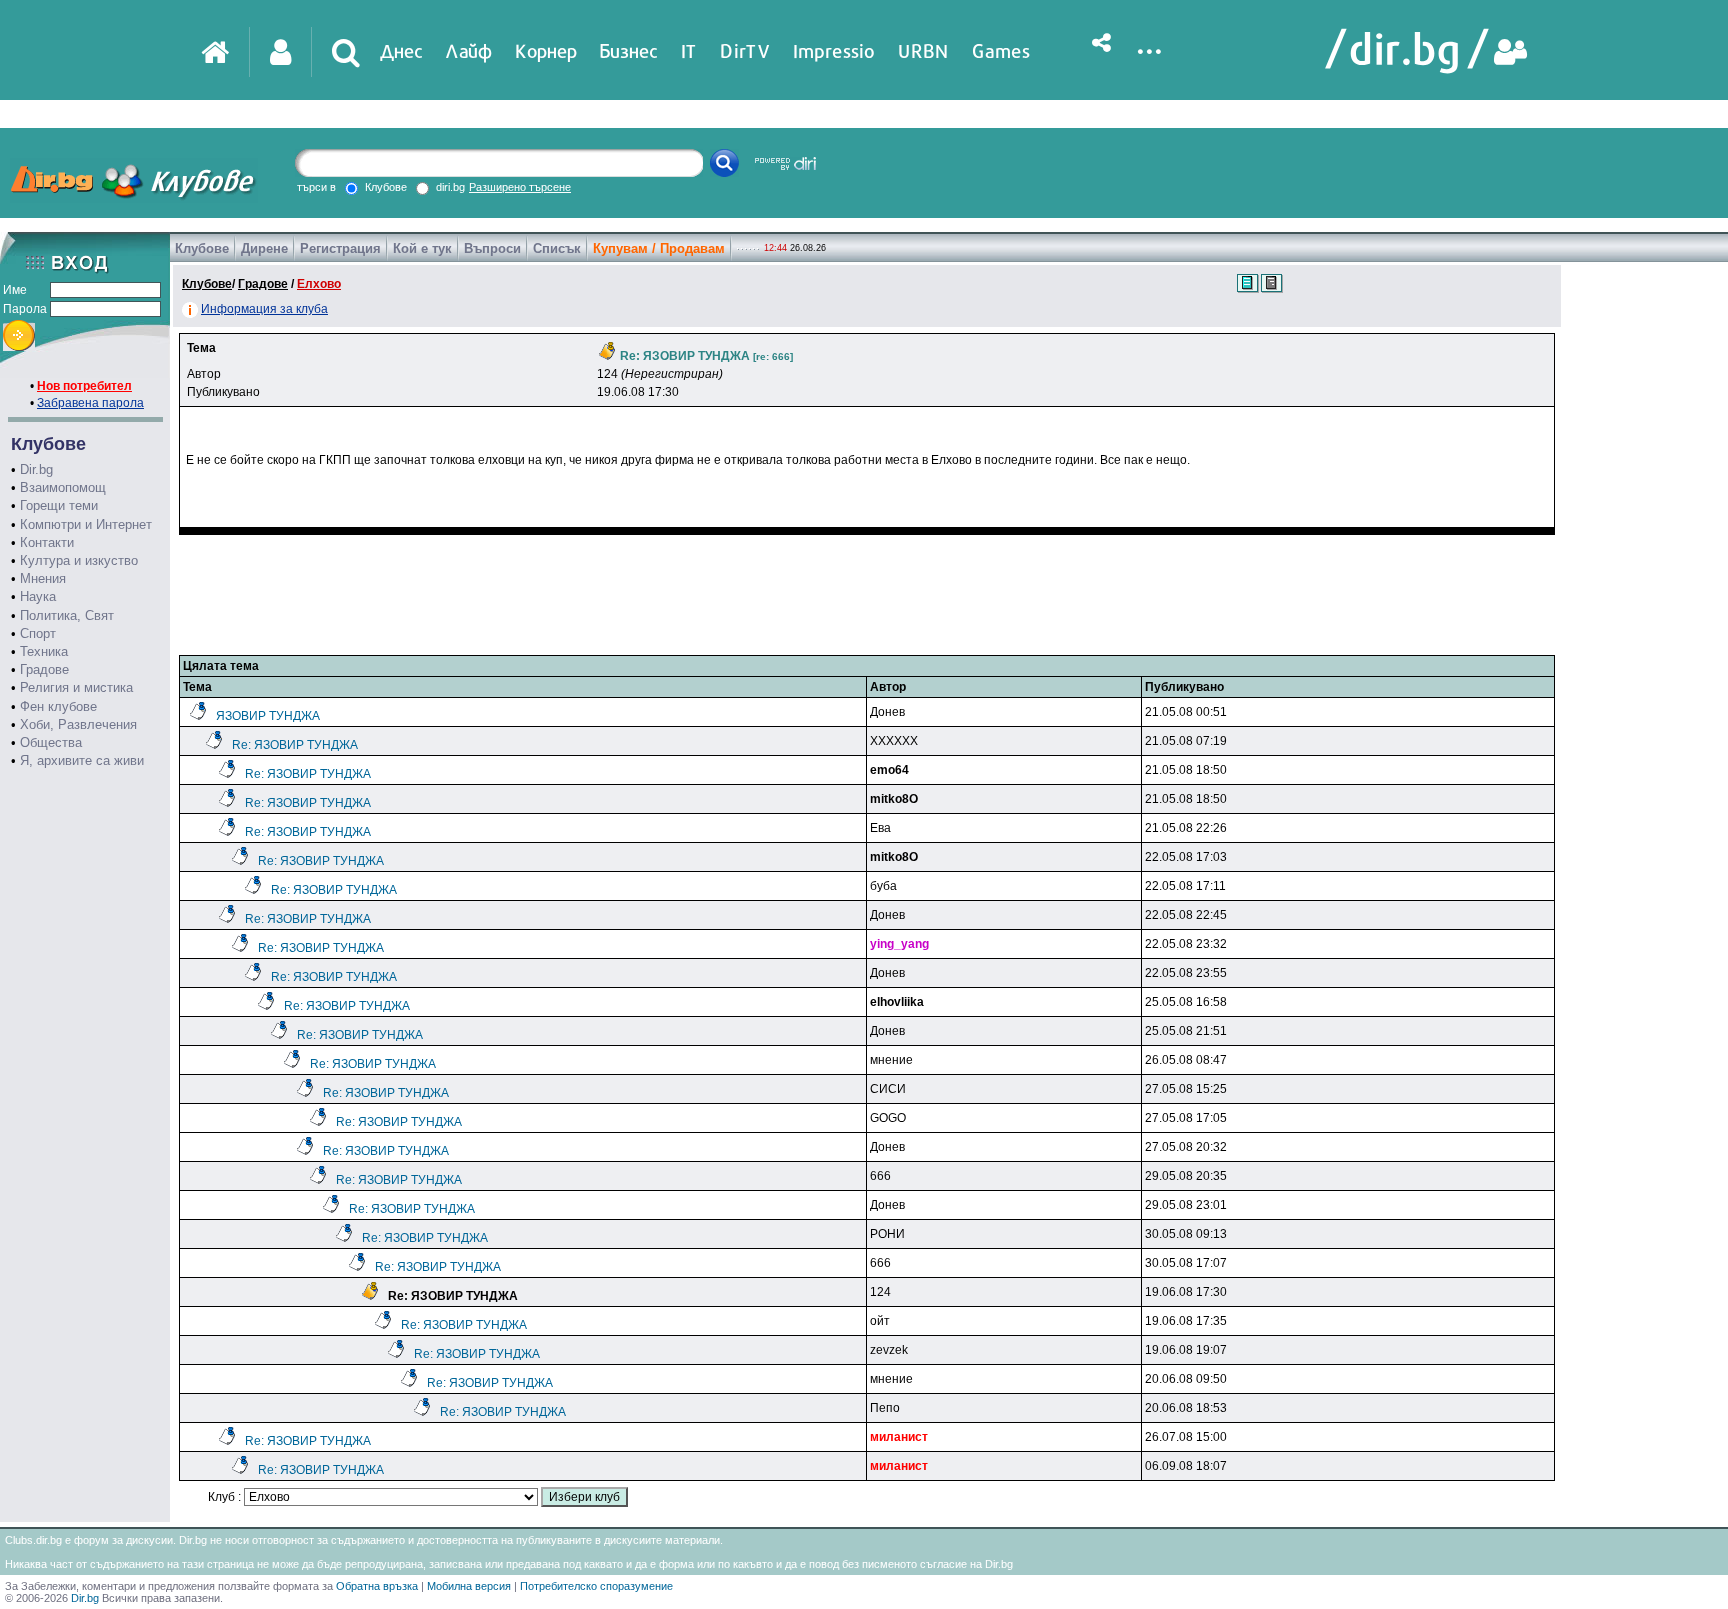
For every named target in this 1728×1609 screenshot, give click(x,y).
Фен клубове (58, 706)
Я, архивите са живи (82, 760)
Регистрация (340, 248)
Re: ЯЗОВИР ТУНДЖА (295, 745)
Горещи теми (59, 505)
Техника (44, 651)
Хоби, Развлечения (78, 724)
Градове (44, 669)
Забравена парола (90, 403)
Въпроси (492, 248)
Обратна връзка (377, 1586)
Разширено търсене (520, 187)
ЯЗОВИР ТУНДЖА (268, 716)
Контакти (47, 542)
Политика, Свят (67, 615)
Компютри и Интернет (86, 524)
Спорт (38, 633)
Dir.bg (36, 469)
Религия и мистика (76, 687)
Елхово (319, 284)
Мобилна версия (469, 1586)
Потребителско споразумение (596, 1586)
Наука (38, 596)
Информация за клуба (264, 309)
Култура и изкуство (79, 560)
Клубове (202, 248)
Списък (557, 248)
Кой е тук (422, 248)
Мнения (43, 578)
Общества (51, 742)
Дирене (264, 248)
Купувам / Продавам (659, 248)
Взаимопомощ (63, 487)
